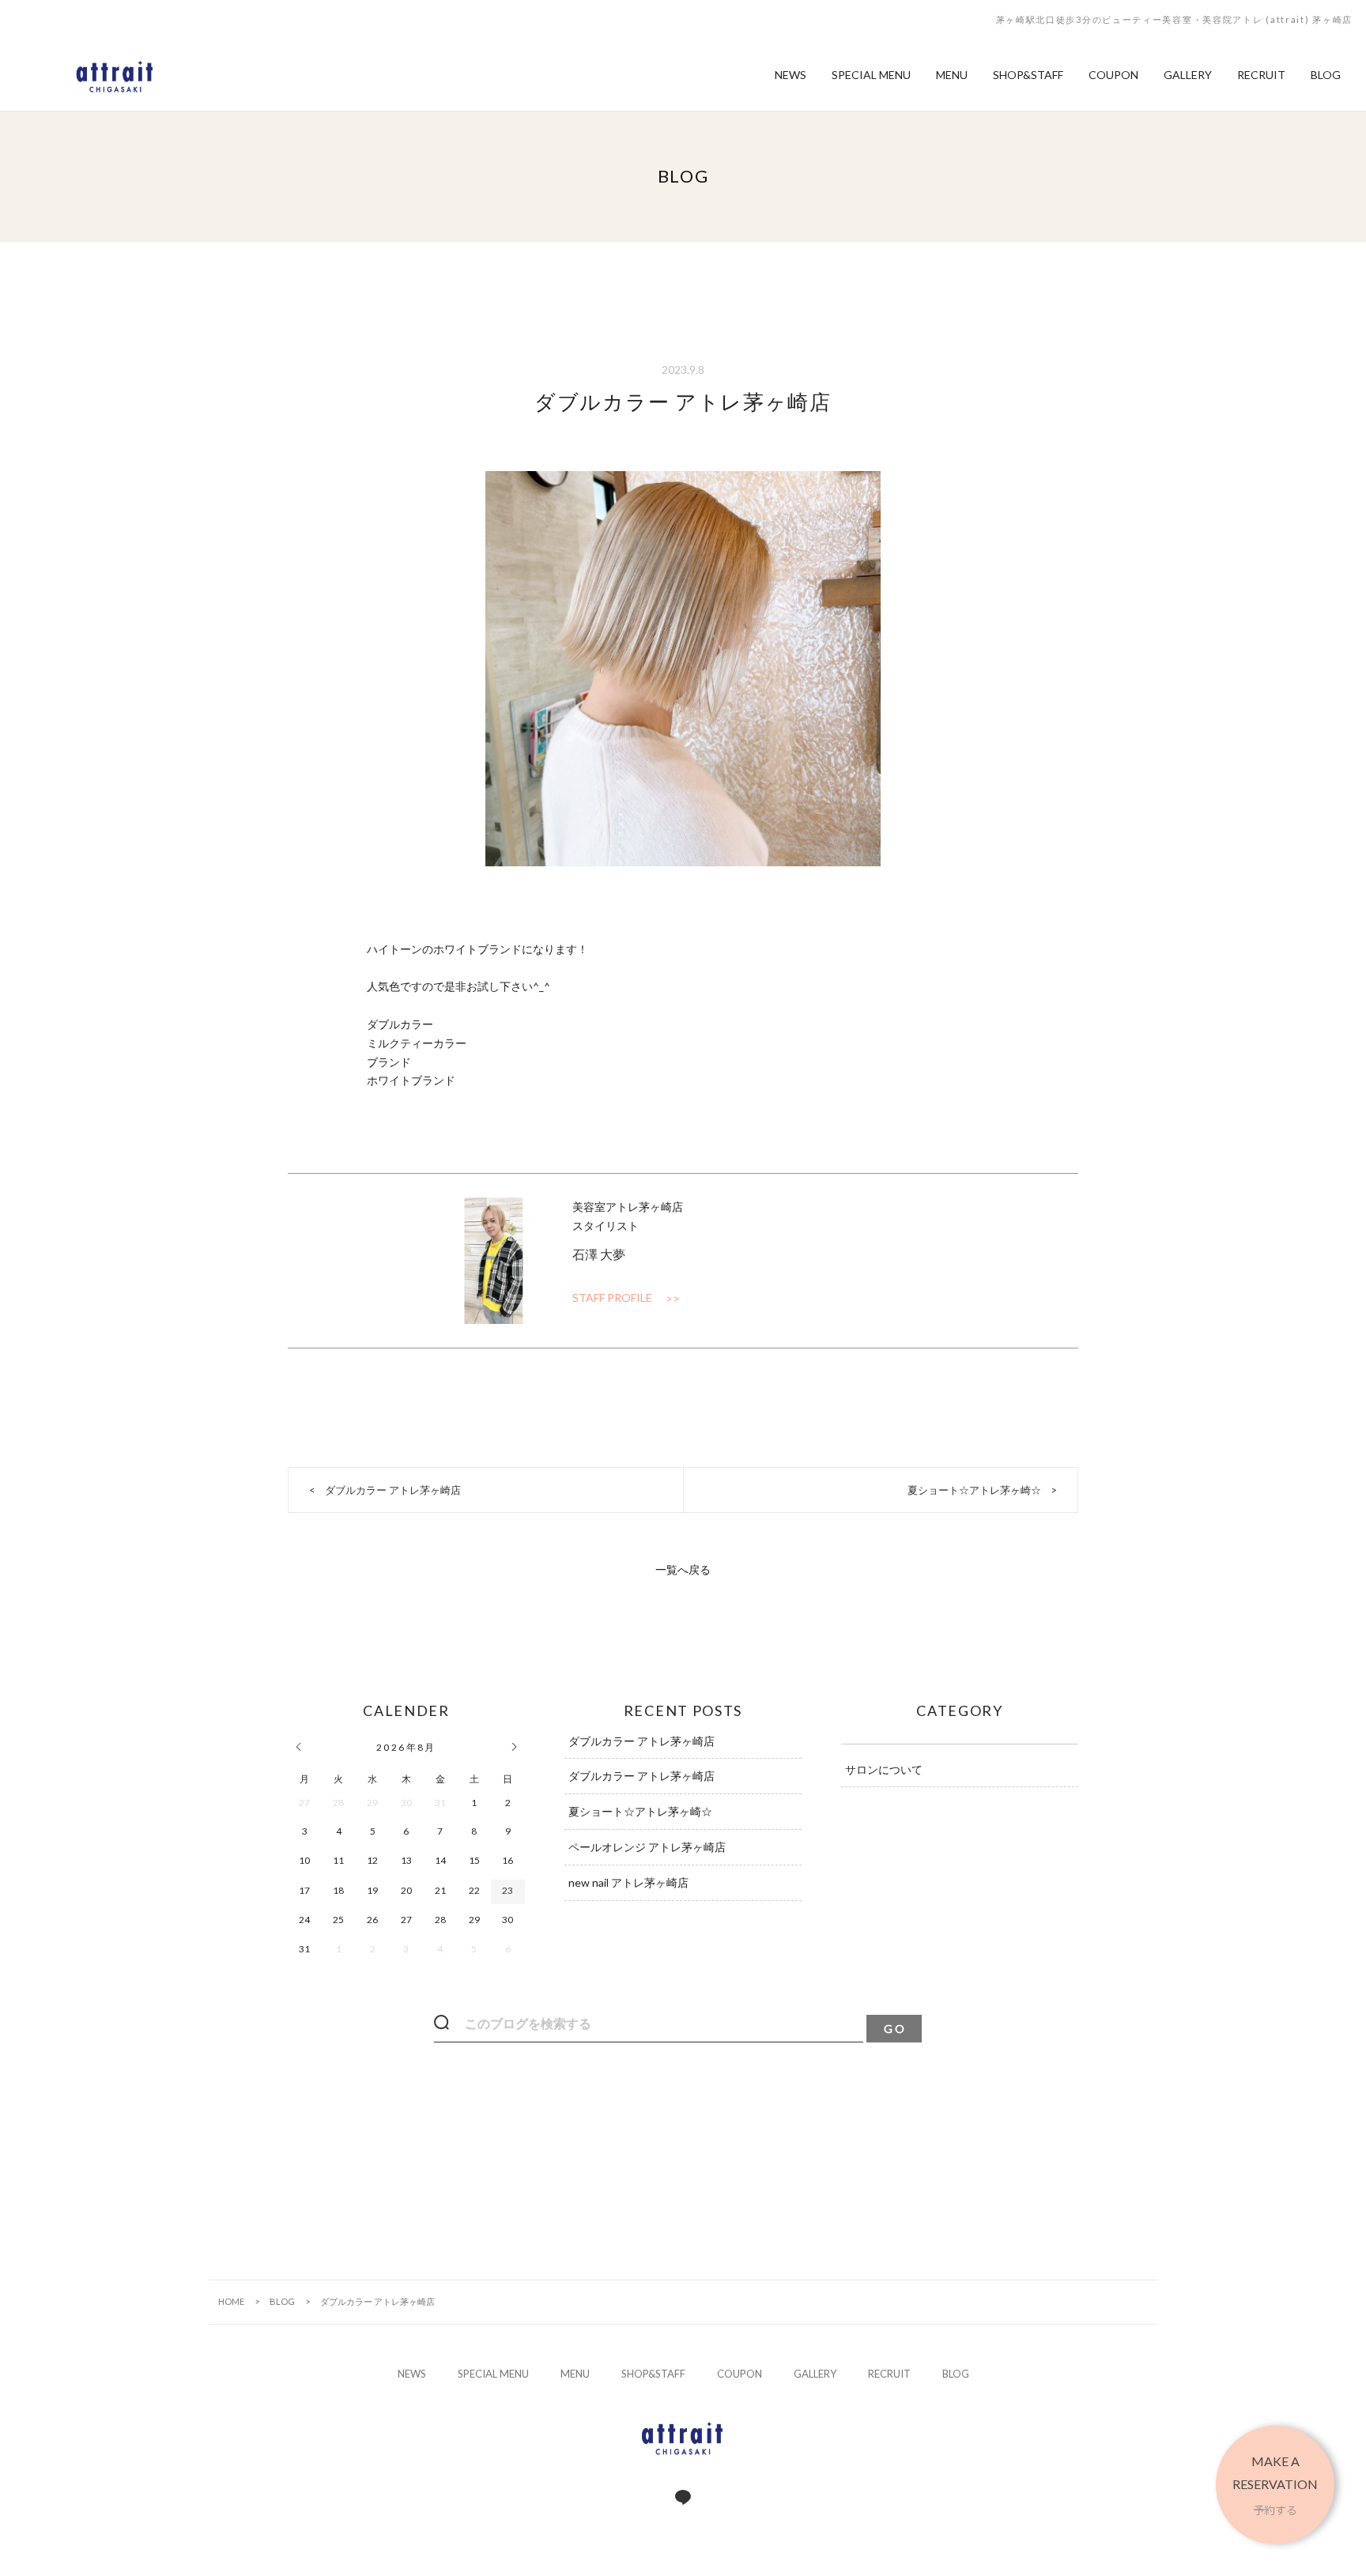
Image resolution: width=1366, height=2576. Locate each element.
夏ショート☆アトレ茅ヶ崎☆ (974, 1490)
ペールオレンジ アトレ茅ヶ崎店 (647, 1847)
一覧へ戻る (683, 1569)
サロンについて (884, 1769)
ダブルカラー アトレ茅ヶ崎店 (393, 1490)
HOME (231, 2301)
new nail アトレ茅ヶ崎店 (628, 1882)
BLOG (282, 2301)
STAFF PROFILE (612, 1297)
